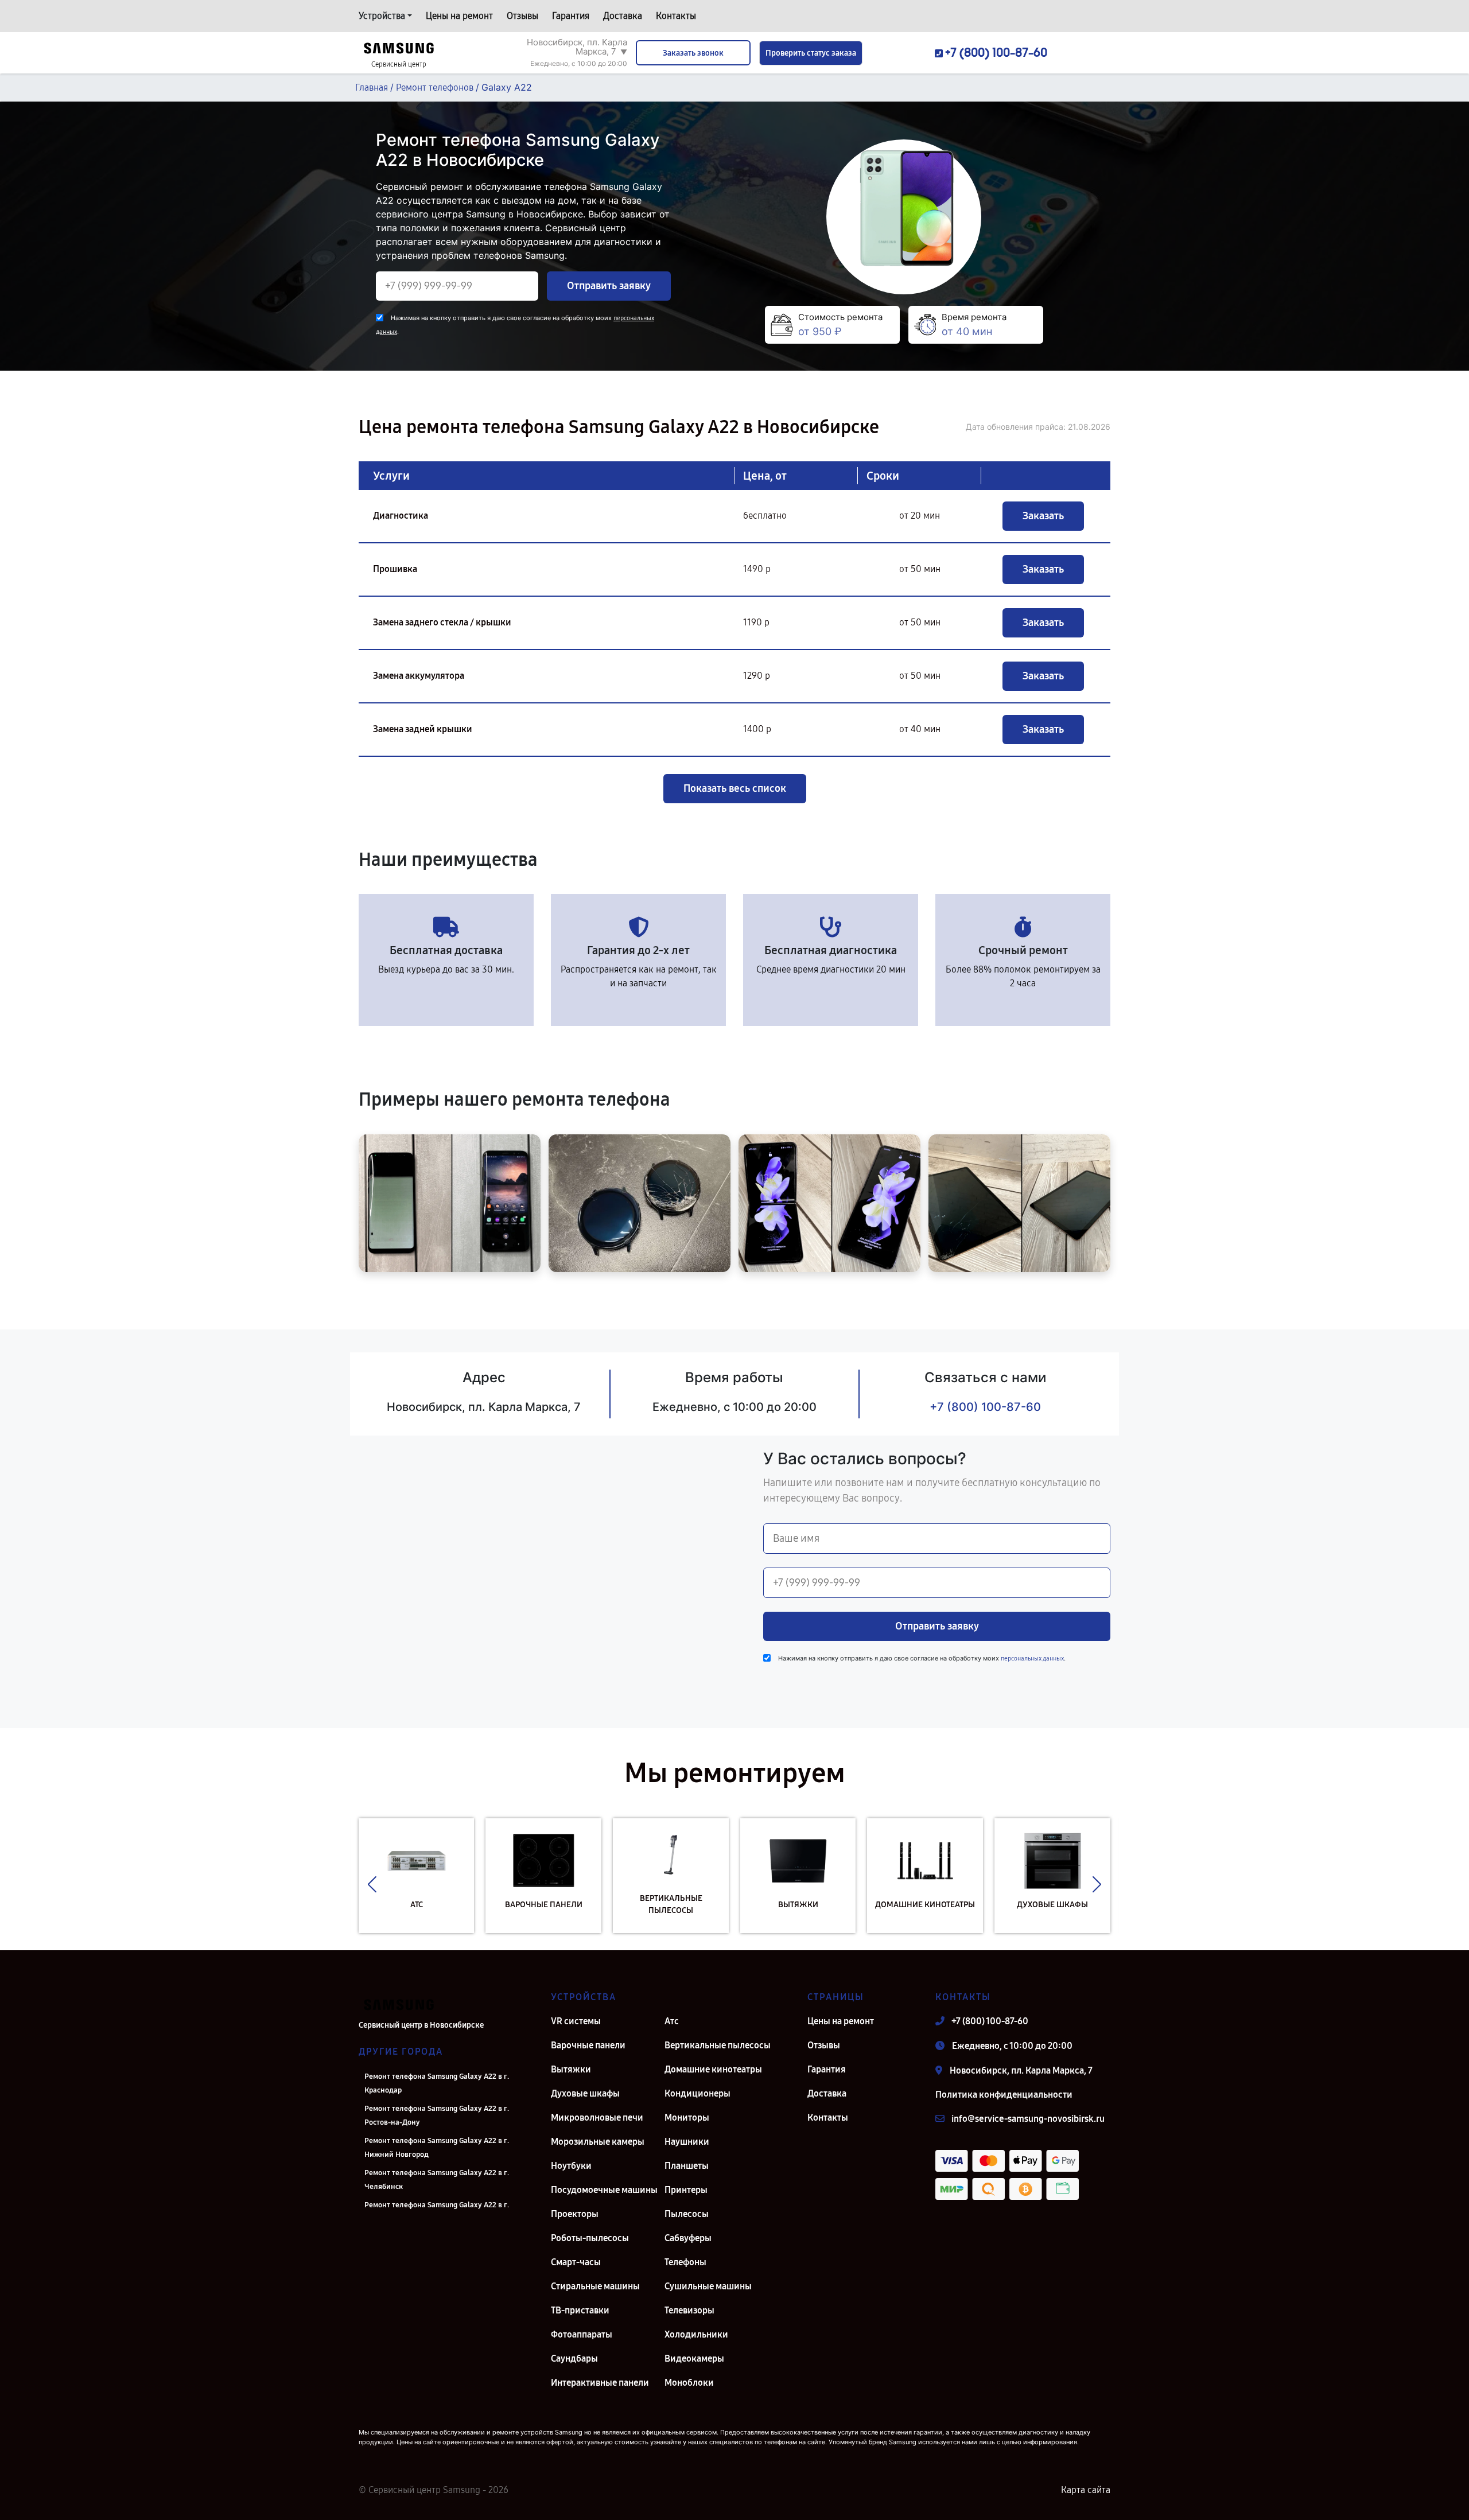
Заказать (1043, 516)
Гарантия (571, 16)
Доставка (623, 16)
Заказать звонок (693, 53)
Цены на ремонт (459, 16)
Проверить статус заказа (811, 53)
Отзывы (522, 16)
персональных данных (1032, 1658)
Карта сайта (1086, 2490)
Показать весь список (735, 788)
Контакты (676, 16)
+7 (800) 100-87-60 (985, 1407)
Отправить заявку (609, 286)
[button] (372, 1884)
